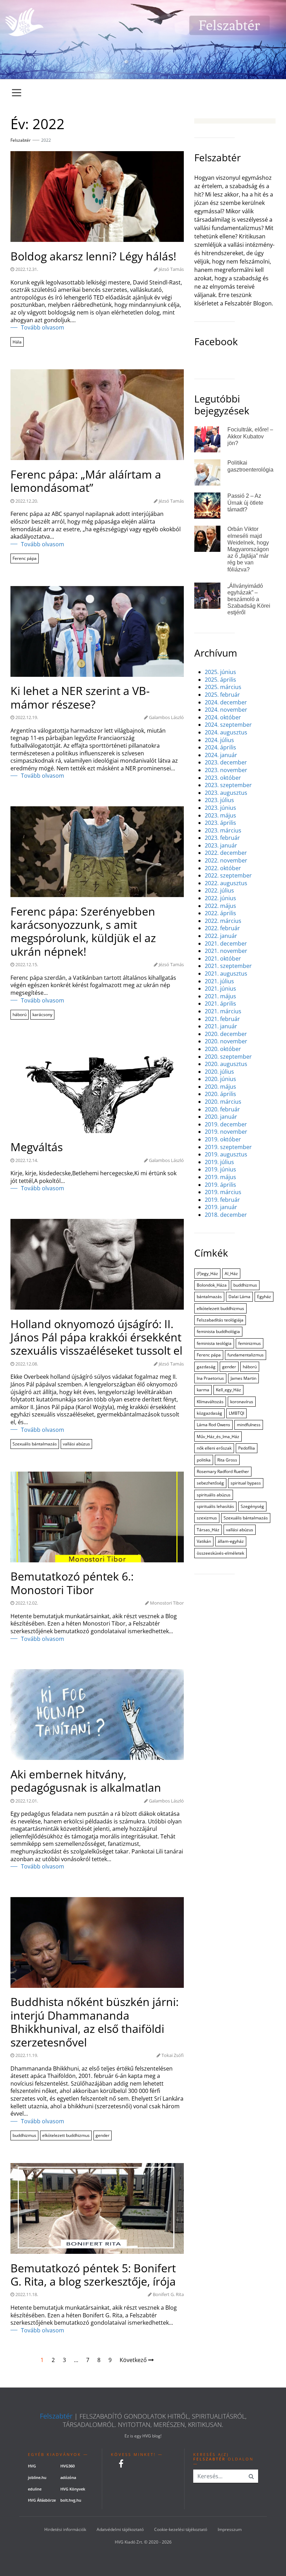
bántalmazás (209, 1297)
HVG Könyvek (73, 2489)
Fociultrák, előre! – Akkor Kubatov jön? (250, 436)
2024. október (223, 717)
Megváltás (37, 1147)
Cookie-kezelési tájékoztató (181, 2529)
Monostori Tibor (167, 1603)
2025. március (223, 687)
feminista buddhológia (218, 1331)
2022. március (223, 921)
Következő (134, 2360)
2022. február (222, 928)
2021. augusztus (226, 974)
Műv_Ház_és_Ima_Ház (218, 1437)
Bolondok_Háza (212, 1285)
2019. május (220, 1177)
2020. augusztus (226, 1064)
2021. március (223, 1011)
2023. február (222, 838)
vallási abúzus (76, 1444)
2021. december (226, 944)
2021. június (220, 989)
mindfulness (249, 1425)
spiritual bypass (246, 1483)
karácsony (42, 1015)
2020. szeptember (228, 1057)
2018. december (226, 1215)
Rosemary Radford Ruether (223, 1471)
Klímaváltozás (210, 1402)
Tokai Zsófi (173, 2055)
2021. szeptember (228, 966)
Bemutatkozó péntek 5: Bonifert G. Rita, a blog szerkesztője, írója (93, 2275)
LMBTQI (236, 1413)
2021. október (223, 959)
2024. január (221, 755)
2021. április (220, 1004)
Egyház (264, 1297)
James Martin (243, 1378)
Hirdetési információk (65, 2529)
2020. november (226, 1041)
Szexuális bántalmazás (35, 1444)
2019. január (221, 1207)
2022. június (220, 898)
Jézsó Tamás (171, 269)
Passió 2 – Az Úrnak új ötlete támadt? (245, 502)
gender (103, 2135)
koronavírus (242, 1402)
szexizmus (207, 1518)
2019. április (220, 1185)
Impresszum (230, 2529)
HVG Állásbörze (42, 2500)
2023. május (220, 816)
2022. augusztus (226, 883)
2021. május (220, 996)
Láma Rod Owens (213, 1425)
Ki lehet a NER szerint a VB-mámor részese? (80, 698)
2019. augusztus (226, 1154)
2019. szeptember (228, 1147)
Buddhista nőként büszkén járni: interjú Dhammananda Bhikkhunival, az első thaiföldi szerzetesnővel (95, 2022)
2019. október (223, 1139)
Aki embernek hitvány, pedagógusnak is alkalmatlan (86, 1781)
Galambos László (166, 717)
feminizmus (250, 1343)
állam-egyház (231, 1541)
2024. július (219, 740)
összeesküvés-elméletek (220, 1553)
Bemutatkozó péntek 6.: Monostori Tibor (72, 1583)
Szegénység (252, 1506)
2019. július (219, 1162)
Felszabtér (56, 2416)
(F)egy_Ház (207, 1274)
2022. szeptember (228, 876)
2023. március (223, 831)
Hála (17, 342)
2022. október (223, 868)
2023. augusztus (226, 793)
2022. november (226, 861)
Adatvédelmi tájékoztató (120, 2529)
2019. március (223, 1192)
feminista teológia (214, 1343)
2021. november (226, 951)
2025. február (222, 695)
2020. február (222, 1109)
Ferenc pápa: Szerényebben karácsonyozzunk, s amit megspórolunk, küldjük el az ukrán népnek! (83, 932)
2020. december (226, 1034)
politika (204, 1460)
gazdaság (206, 1367)
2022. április (220, 913)
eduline (35, 2489)
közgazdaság (209, 1413)
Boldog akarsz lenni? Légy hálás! (93, 256)
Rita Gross (227, 1460)
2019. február (222, 1200)
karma (203, 1390)
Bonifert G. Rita (168, 2294)
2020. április (220, 1094)
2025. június (220, 672)
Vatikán (204, 1541)
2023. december (226, 763)
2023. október (223, 778)
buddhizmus (24, 2135)
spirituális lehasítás (215, 1506)
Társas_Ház (208, 1530)
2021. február (222, 1019)
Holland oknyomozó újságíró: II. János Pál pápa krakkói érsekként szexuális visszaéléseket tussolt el (96, 1337)
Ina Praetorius (210, 1378)
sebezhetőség (210, 1483)
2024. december (226, 702)
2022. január (221, 936)
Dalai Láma (239, 1297)
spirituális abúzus (214, 1495)
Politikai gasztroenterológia (250, 466)
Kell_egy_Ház (228, 1390)
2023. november (226, 770)
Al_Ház (231, 1274)
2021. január (221, 1026)
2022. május (220, 906)
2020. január (221, 1117)
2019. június (220, 1169)
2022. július (219, 891)
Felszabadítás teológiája (220, 1320)
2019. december (226, 1124)
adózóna (68, 2477)
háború (20, 1015)
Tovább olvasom (43, 328)
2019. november (226, 1132)
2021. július (219, 981)
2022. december (226, 853)
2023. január (221, 846)
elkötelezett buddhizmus (66, 2135)
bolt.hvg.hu (71, 2500)
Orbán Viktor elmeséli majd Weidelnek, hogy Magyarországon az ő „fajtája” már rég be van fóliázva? (248, 549)
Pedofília (247, 1448)
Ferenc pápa (25, 558)
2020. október (223, 1049)
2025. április (220, 680)
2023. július (219, 800)
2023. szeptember (228, 785)
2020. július (219, 1072)
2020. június (220, 1079)
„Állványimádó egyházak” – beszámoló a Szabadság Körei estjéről (249, 599)
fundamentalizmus (246, 1355)
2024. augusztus (226, 732)
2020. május (220, 1087)
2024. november (226, 710)
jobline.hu (37, 2477)
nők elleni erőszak (214, 1448)
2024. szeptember (228, 725)
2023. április (220, 823)
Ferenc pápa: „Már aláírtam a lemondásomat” (86, 481)
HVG (32, 2466)
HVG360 (67, 2466)
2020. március (223, 1102)
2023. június (220, 808)
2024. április (220, 747)
